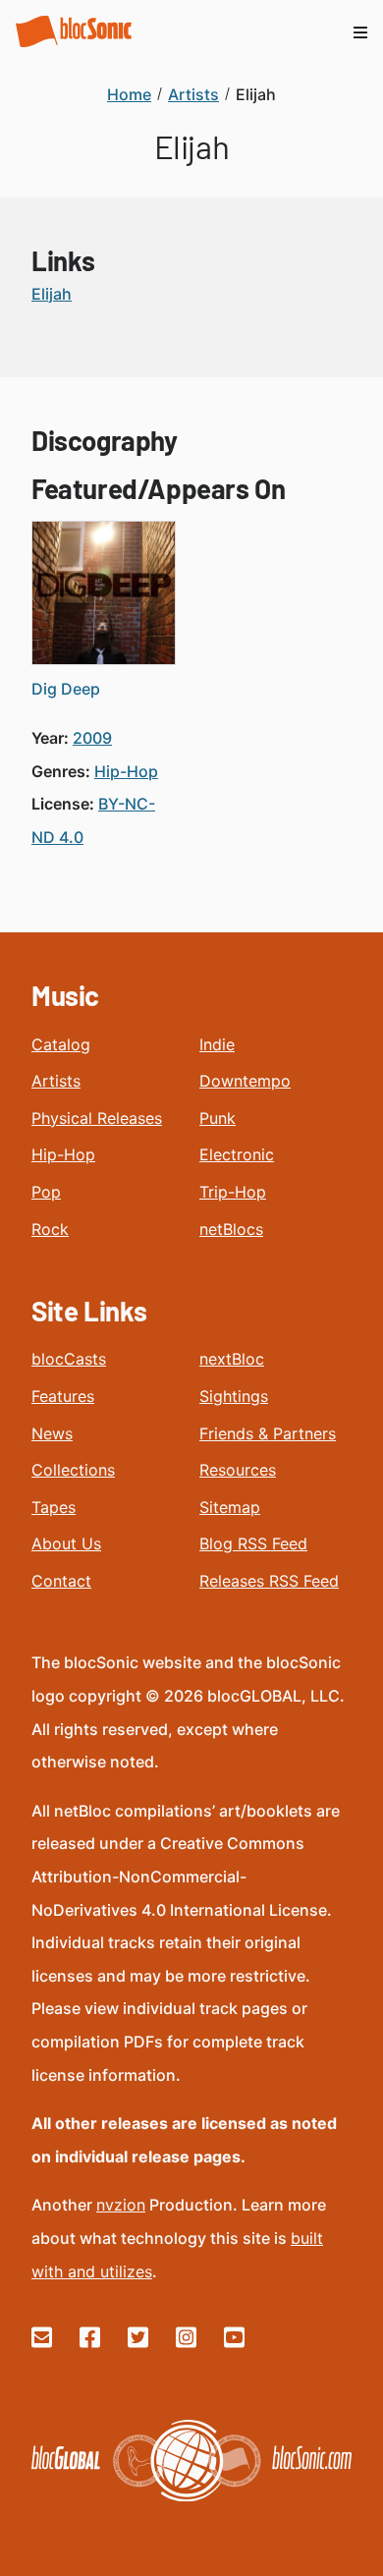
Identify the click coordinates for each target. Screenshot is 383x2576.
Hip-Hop (63, 1154)
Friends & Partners (268, 1433)
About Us (66, 1543)
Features (63, 1396)
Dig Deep (66, 689)
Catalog (61, 1044)
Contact (61, 1581)
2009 (92, 738)
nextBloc (232, 1359)
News (52, 1433)
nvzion (121, 2205)
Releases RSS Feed (269, 1581)
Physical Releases (97, 1118)
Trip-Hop (233, 1192)
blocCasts (69, 1359)
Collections (73, 1470)
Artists (56, 1081)
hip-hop (126, 771)
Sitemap (230, 1507)
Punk (218, 1118)
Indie (217, 1044)
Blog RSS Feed (253, 1543)
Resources (238, 1470)
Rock (50, 1229)
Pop (46, 1192)
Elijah (52, 294)
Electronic (237, 1154)
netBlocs (231, 1229)
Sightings (234, 1396)
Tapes (54, 1507)
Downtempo (245, 1081)
